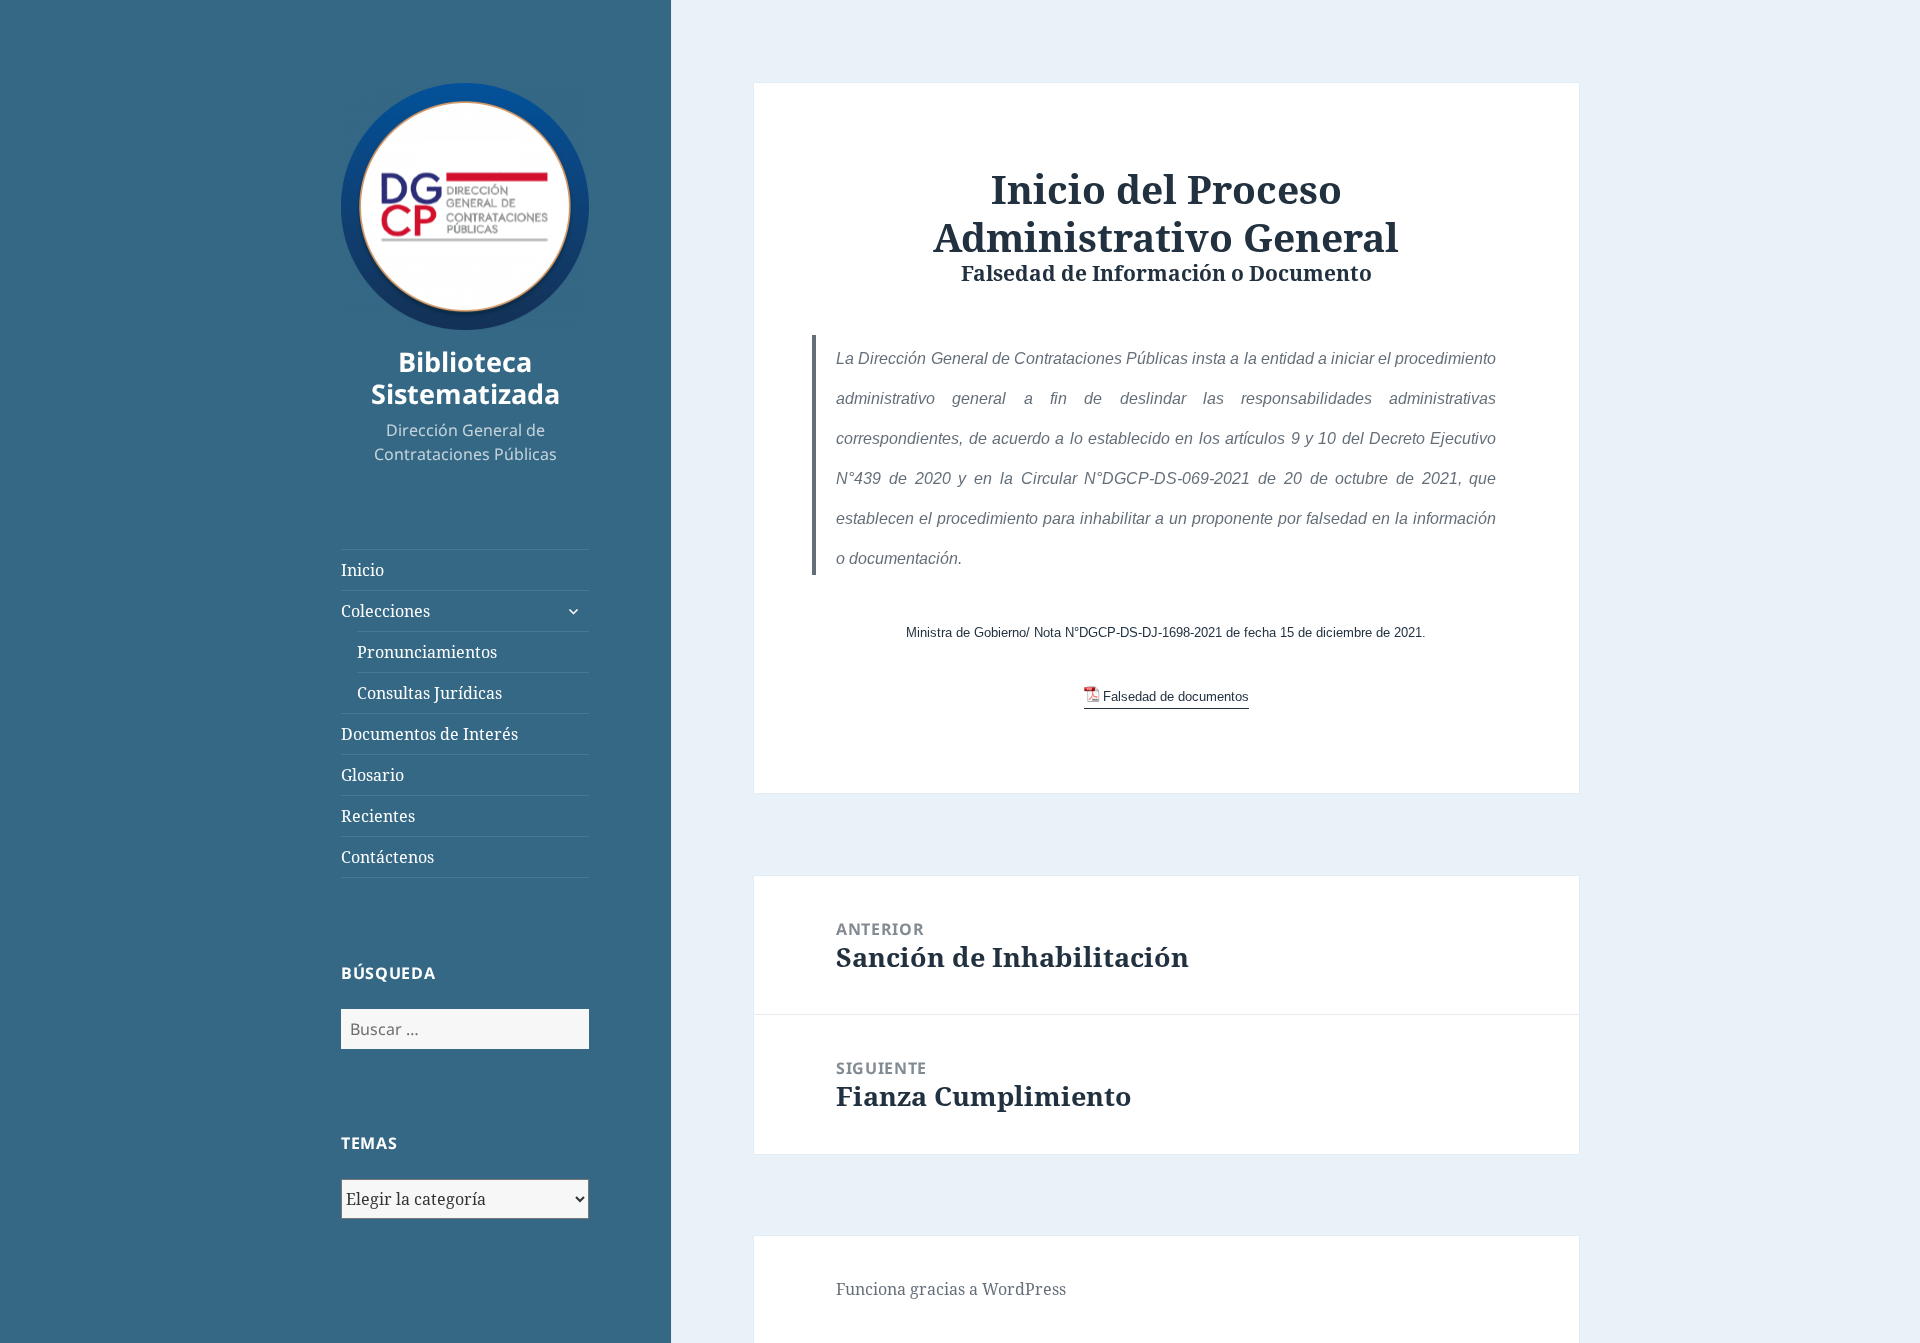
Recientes (378, 816)
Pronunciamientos (427, 652)
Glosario (372, 775)
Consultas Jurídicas (429, 693)
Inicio (362, 570)
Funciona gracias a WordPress (951, 1289)
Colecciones (385, 611)
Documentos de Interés (429, 734)
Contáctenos (387, 857)
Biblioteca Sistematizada (465, 377)
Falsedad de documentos (1176, 696)
